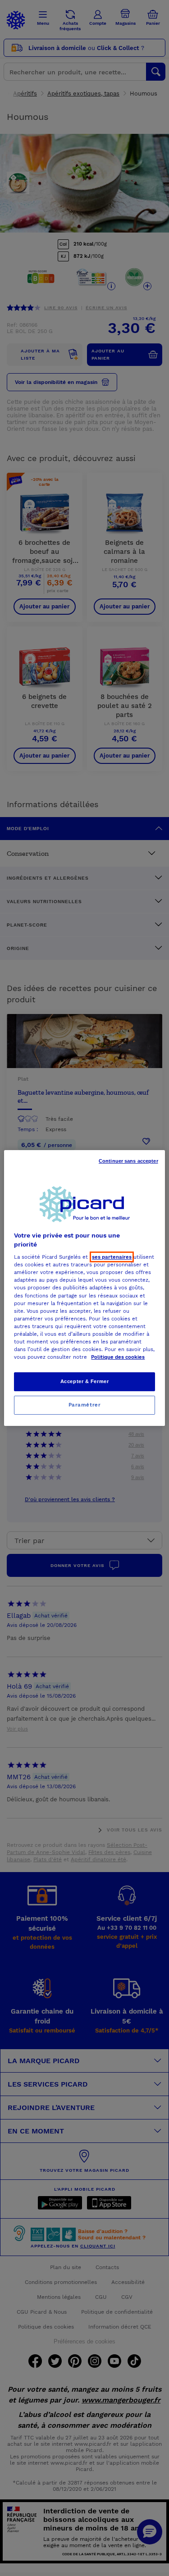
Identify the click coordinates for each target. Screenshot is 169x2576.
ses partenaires (112, 1257)
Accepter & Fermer (85, 1381)
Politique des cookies (118, 1357)
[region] (84, 1288)
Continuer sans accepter (128, 1161)
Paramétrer (85, 1405)
